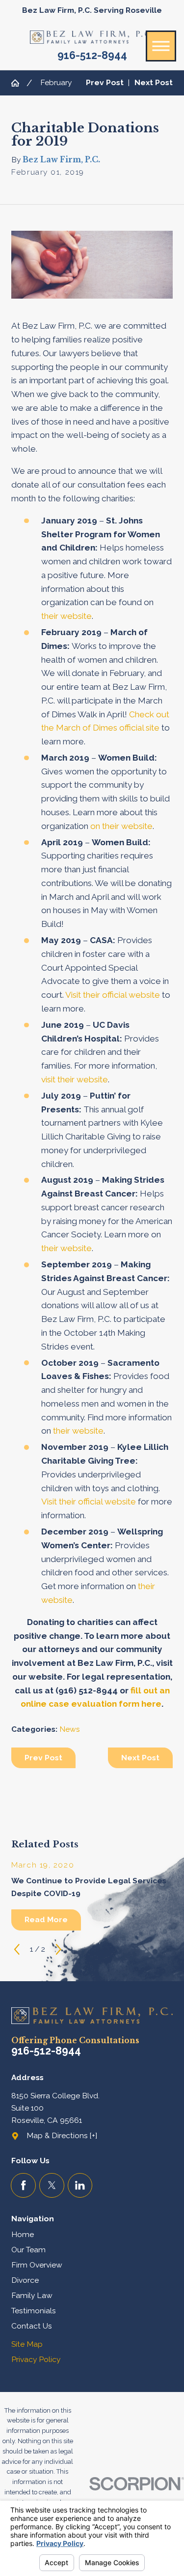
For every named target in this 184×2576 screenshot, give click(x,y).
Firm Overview (37, 2265)
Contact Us (32, 2326)
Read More (46, 1919)
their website (66, 616)
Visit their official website (113, 995)
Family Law (32, 2295)
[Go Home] (19, 83)
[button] (161, 46)
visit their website (75, 1079)
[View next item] (59, 1949)
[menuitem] (92, 2235)
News (70, 1729)
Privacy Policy (36, 2359)
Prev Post (43, 1758)
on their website (121, 826)
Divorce (25, 2280)
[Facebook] (23, 2186)
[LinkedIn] (80, 2186)
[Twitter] (52, 2186)
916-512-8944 (92, 56)
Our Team (28, 2250)
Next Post (140, 1758)
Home (23, 2234)
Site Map (27, 2344)
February (56, 82)
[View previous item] (17, 1949)
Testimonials (34, 2311)
